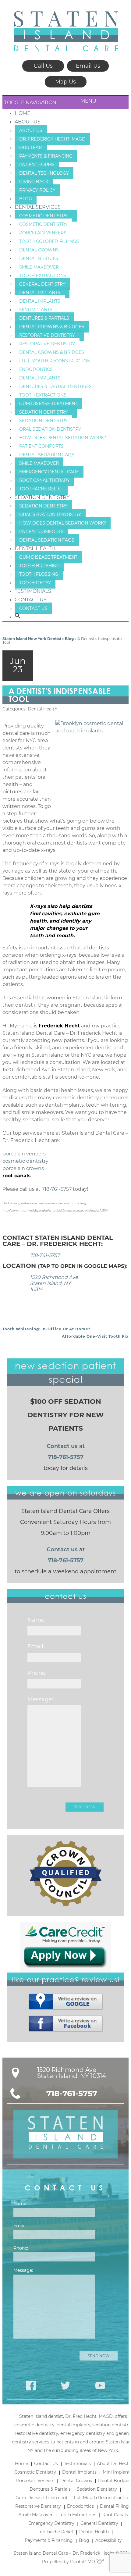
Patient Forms (37, 165)
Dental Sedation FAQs (47, 455)
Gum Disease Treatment (48, 404)
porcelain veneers (24, 1154)
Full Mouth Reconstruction (55, 361)
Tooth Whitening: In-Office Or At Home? (46, 1329)
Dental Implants (40, 293)
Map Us (65, 82)
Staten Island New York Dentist (32, 639)
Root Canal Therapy (44, 480)
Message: (40, 1699)
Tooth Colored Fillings (49, 241)
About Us (28, 122)
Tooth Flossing (39, 574)
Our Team (31, 148)
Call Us (43, 66)
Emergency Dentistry (51, 2523)
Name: (37, 1620)
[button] (18, 617)
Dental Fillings (115, 2506)
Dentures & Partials (44, 318)
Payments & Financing (46, 156)
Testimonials (33, 591)
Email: (36, 1646)
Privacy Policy (37, 190)
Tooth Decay (35, 583)
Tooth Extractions (43, 276)
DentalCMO (83, 2562)
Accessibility (109, 2540)
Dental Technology (44, 173)
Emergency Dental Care (49, 472)
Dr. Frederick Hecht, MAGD (52, 139)
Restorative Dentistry (47, 335)
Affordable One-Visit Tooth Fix (95, 1336)
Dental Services (38, 207)
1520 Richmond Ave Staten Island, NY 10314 (54, 1283)
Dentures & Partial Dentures (55, 386)
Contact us (62, 1446)
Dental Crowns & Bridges (52, 327)
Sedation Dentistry (43, 412)
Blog (26, 199)
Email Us (88, 66)
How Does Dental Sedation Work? (63, 438)
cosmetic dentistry (76, 1098)
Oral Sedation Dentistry (50, 429)
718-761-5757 (57, 1189)
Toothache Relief (41, 489)
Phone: (37, 1673)
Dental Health (35, 548)
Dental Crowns (39, 250)
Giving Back (34, 182)
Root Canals (115, 2515)
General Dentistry (42, 284)
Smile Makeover (39, 267)
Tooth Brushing (39, 566)
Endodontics (36, 369)
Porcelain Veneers (43, 233)
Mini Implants (36, 310)
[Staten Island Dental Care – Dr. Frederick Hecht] (66, 31)
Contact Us (31, 600)
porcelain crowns (23, 1168)
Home (23, 113)
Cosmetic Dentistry (43, 216)
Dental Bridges (39, 258)
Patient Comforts (41, 446)
